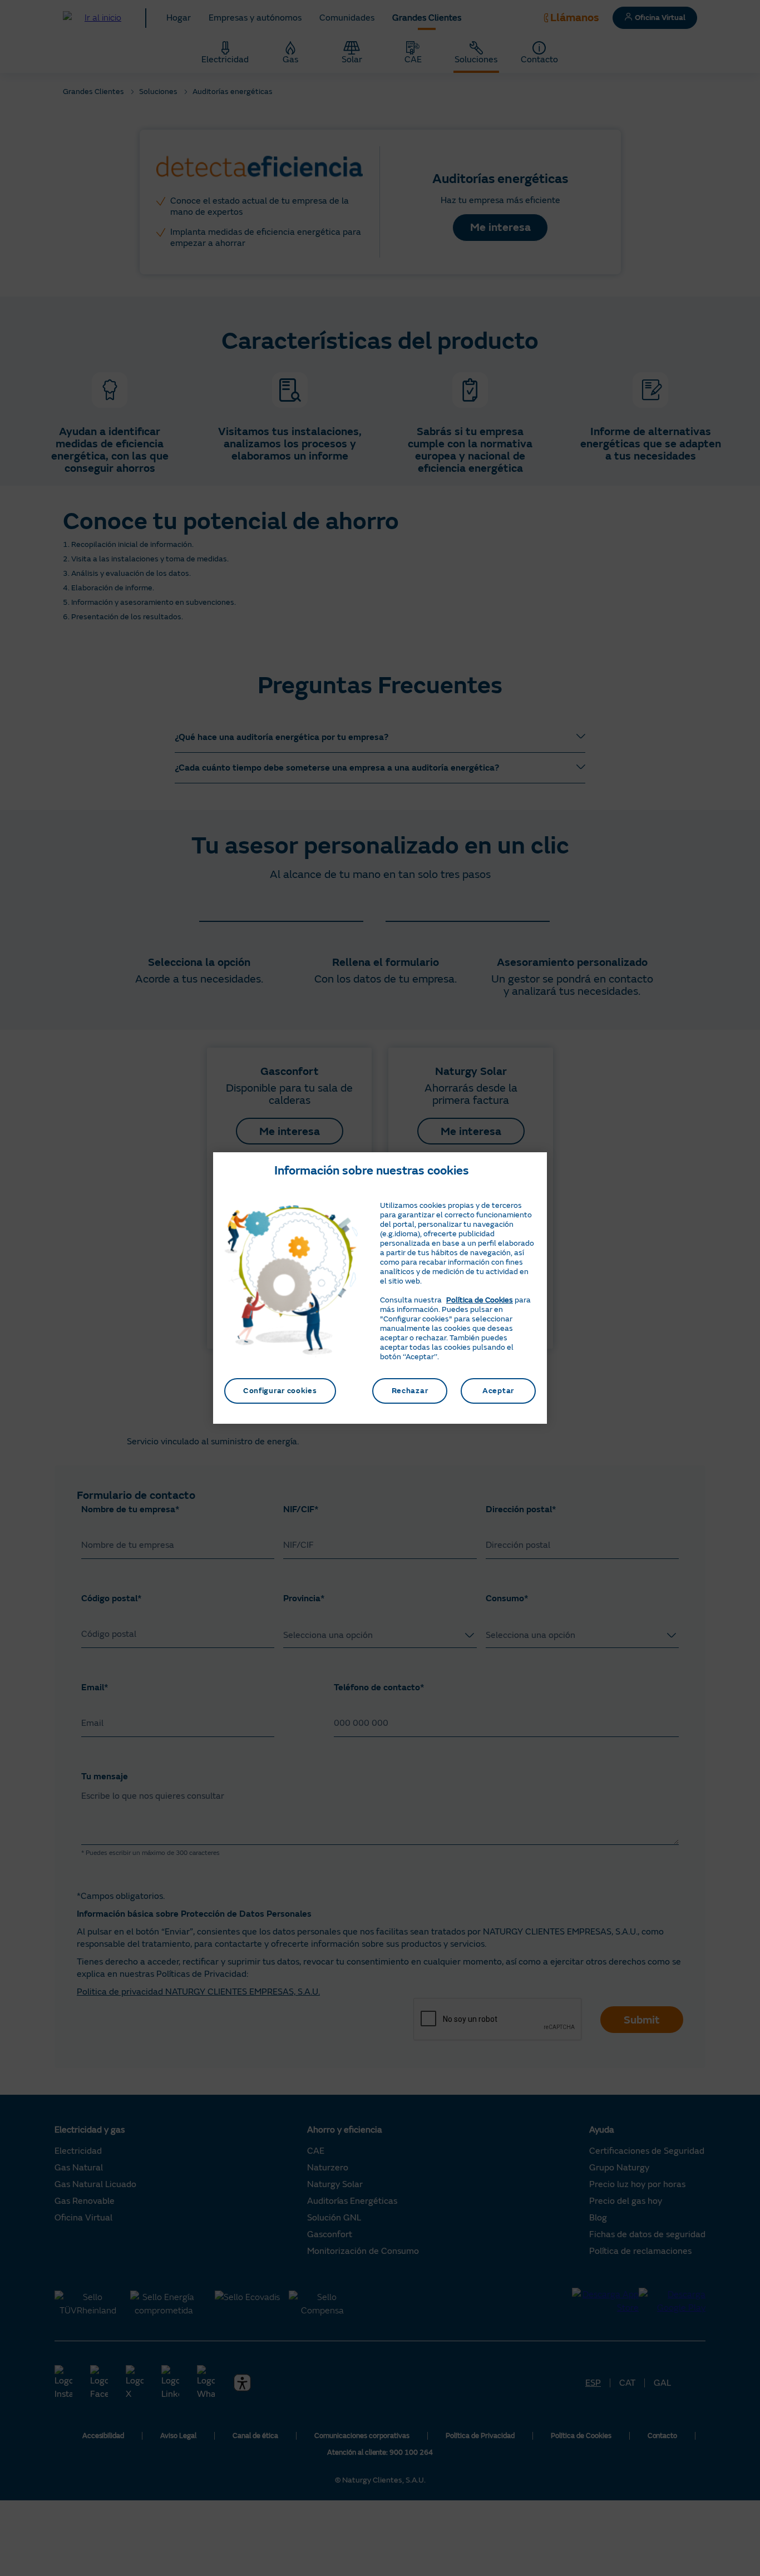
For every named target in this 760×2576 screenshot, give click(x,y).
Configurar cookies (280, 1391)
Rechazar (410, 1391)
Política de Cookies (480, 1300)
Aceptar (498, 1391)
